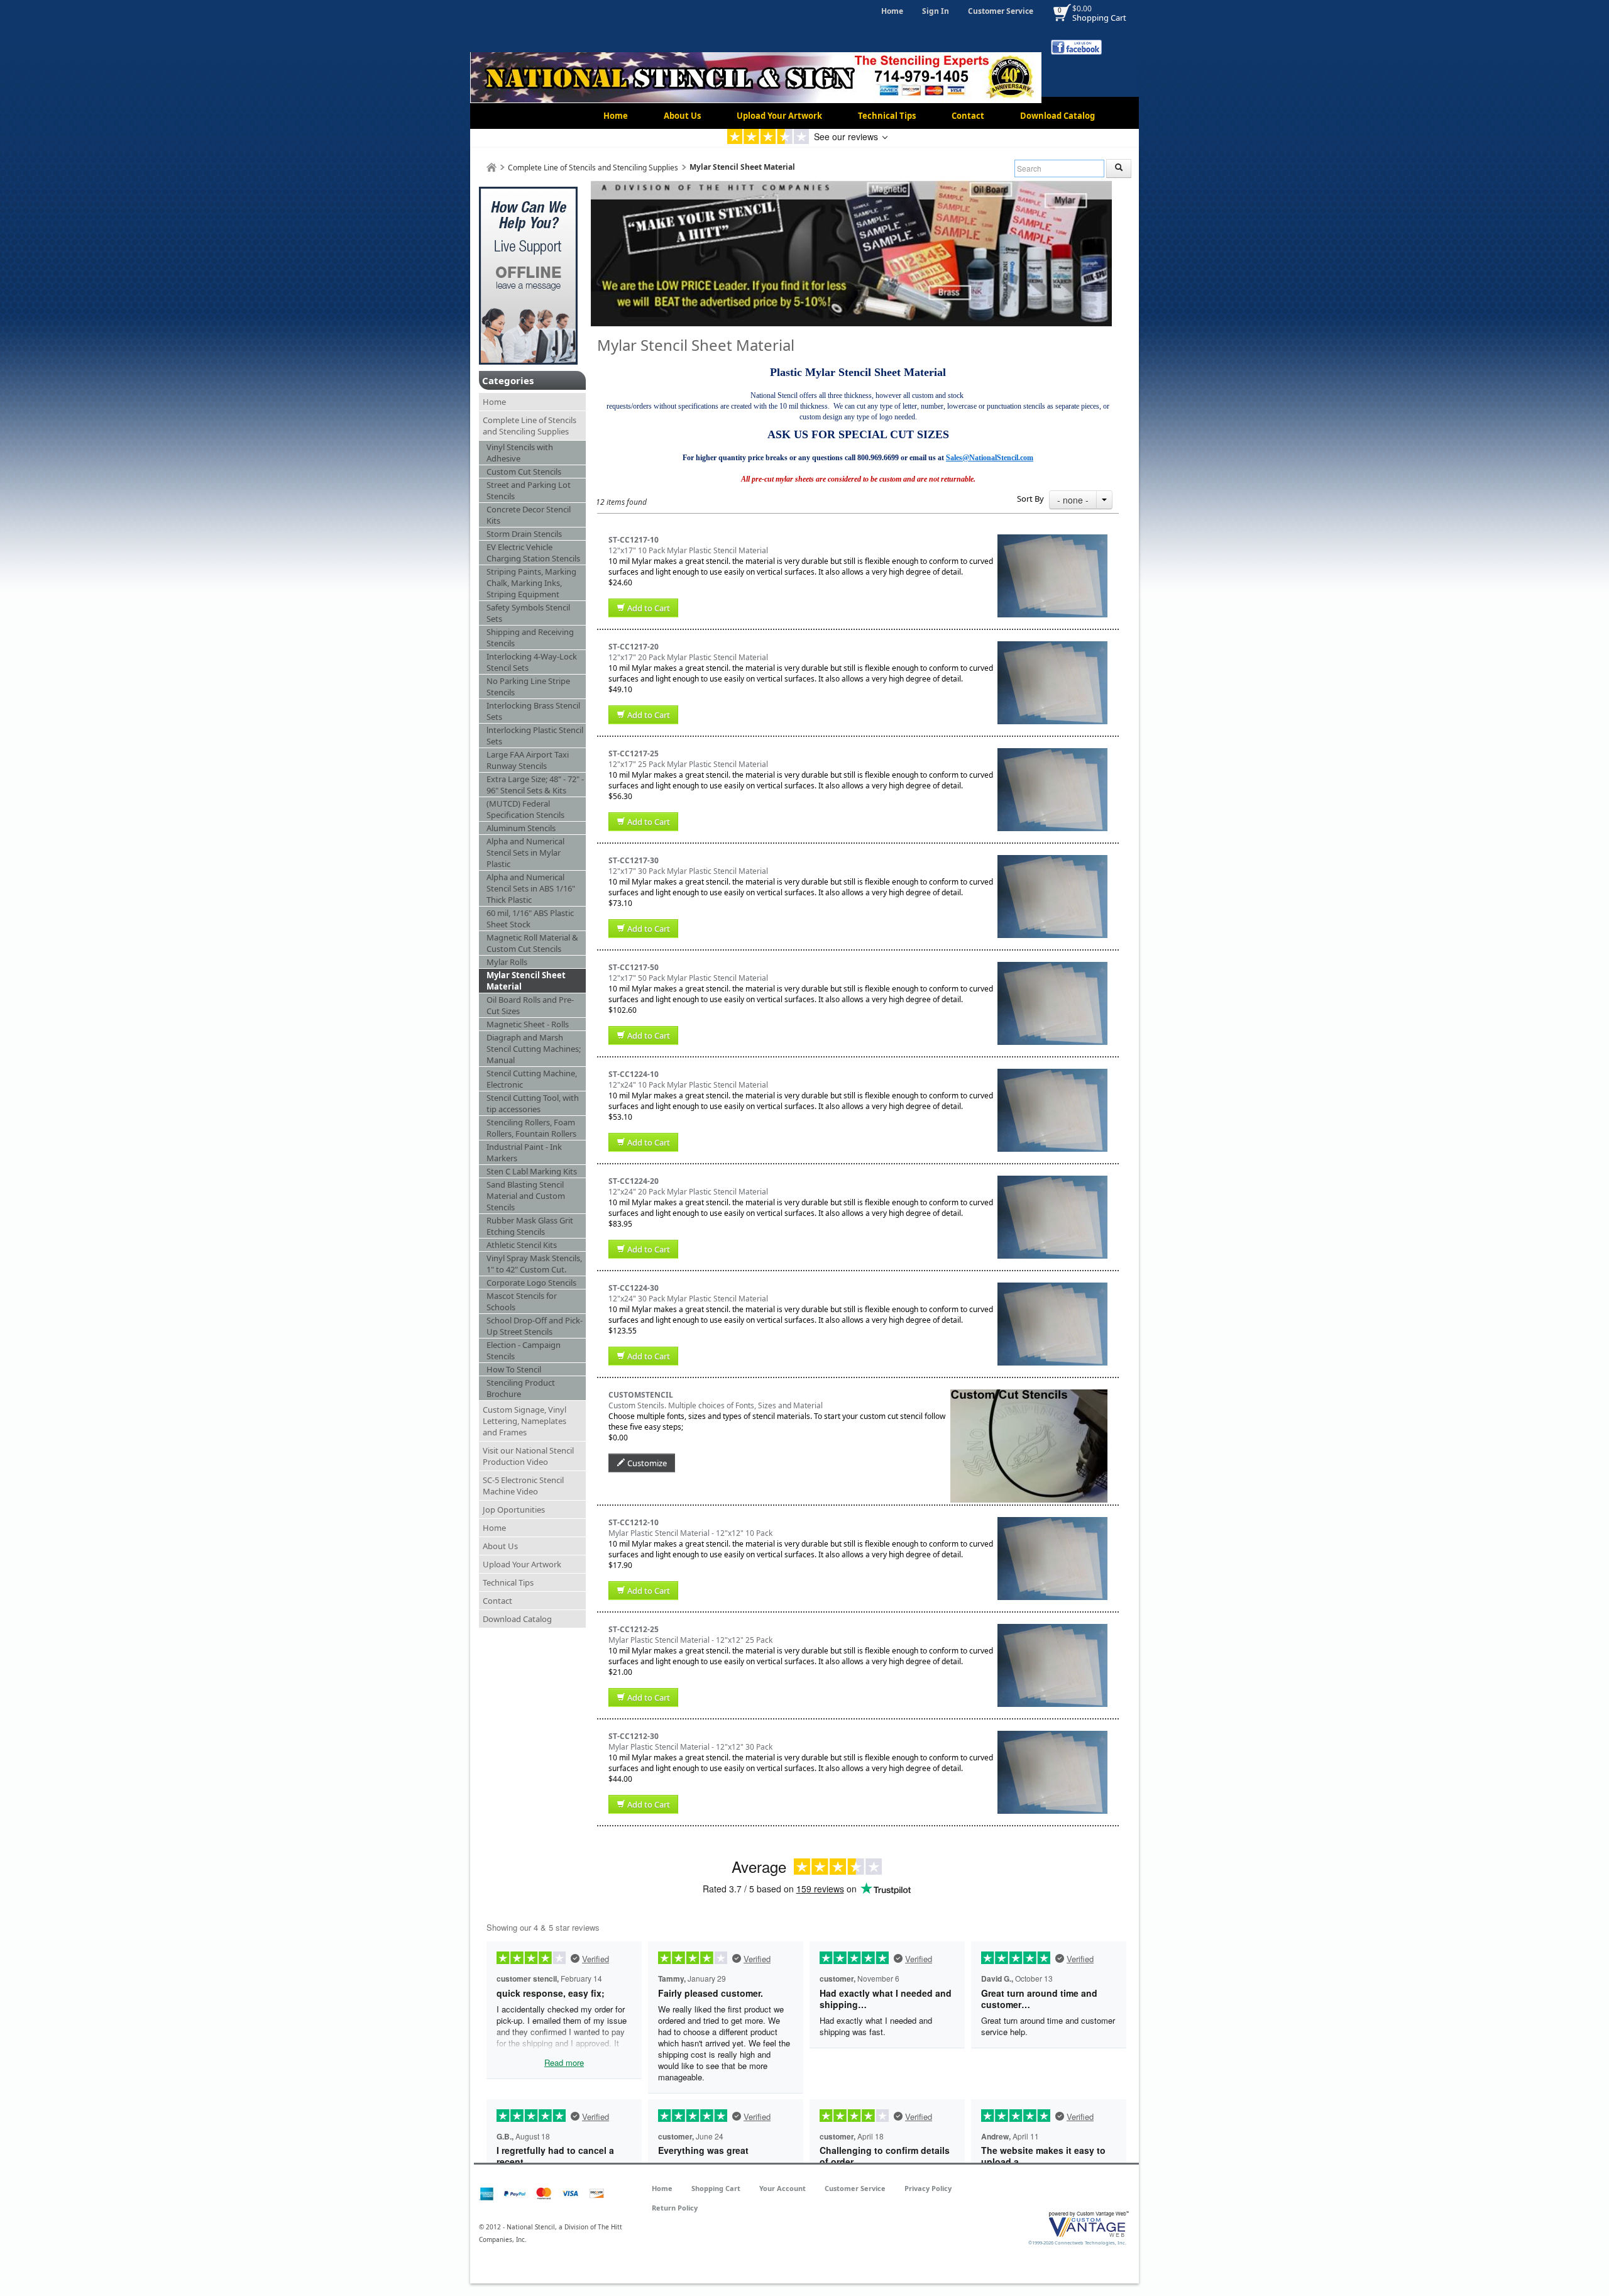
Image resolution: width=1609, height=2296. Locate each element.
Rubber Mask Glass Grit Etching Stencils (530, 1226)
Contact (968, 116)
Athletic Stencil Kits (522, 1245)
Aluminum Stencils (521, 828)
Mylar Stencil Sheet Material (526, 981)
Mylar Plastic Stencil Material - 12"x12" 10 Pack (690, 1533)
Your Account (783, 2188)
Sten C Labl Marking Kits (532, 1171)
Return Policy (675, 2208)
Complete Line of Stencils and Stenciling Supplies (593, 168)
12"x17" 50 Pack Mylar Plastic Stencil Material (688, 978)
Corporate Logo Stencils (531, 1283)
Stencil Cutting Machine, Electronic (532, 1079)
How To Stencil (514, 1369)
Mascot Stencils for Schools (522, 1301)
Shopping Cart (1099, 18)
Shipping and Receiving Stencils (530, 637)
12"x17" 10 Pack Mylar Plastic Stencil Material (688, 550)
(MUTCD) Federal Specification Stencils (525, 809)
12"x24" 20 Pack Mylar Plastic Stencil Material (688, 1192)
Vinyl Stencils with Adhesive (520, 453)
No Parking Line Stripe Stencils (528, 687)
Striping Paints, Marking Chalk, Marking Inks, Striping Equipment (531, 583)
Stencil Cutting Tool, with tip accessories (533, 1103)
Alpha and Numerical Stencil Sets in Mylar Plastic (525, 853)
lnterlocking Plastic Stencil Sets (535, 736)
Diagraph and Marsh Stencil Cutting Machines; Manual (534, 1049)
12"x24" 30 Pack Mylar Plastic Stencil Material (688, 1299)
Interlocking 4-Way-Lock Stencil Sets (532, 662)
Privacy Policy (928, 2188)
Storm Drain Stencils (524, 534)
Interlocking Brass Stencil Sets (533, 711)
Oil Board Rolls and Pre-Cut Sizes (530, 1005)
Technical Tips (887, 116)
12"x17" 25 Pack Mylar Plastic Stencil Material (688, 764)
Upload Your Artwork (779, 116)
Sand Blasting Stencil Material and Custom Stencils (526, 1196)
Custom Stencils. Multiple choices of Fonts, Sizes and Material (716, 1405)
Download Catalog (1057, 116)
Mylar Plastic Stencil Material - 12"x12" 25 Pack (690, 1640)
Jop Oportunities (514, 1510)
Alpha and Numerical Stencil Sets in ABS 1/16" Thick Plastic (531, 888)
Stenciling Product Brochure (521, 1388)
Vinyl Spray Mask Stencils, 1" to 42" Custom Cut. (534, 1264)
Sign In (936, 11)
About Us (682, 116)
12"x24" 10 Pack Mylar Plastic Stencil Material (688, 1085)
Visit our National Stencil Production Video (528, 1456)
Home (892, 11)
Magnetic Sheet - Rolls (528, 1024)
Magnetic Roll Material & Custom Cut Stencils (532, 943)
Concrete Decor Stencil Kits (529, 515)
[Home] (491, 168)
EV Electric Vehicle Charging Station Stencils (533, 553)
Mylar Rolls (507, 962)
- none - (1073, 500)
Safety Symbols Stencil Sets (528, 613)
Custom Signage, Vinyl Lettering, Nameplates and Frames (524, 1421)
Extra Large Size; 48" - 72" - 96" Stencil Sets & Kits (535, 785)
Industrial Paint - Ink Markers (524, 1152)
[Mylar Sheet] (1052, 540)
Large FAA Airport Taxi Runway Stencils (528, 760)
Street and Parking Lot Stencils (529, 490)
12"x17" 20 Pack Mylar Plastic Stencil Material (688, 657)
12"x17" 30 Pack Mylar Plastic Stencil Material (688, 871)
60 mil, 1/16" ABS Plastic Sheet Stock (530, 919)
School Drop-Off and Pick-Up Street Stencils (535, 1326)
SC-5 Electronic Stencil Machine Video (523, 1486)
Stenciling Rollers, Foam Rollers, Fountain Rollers (531, 1128)
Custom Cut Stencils (524, 472)
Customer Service (1001, 11)
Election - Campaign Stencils (524, 1350)
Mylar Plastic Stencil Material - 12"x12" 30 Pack (690, 1747)
